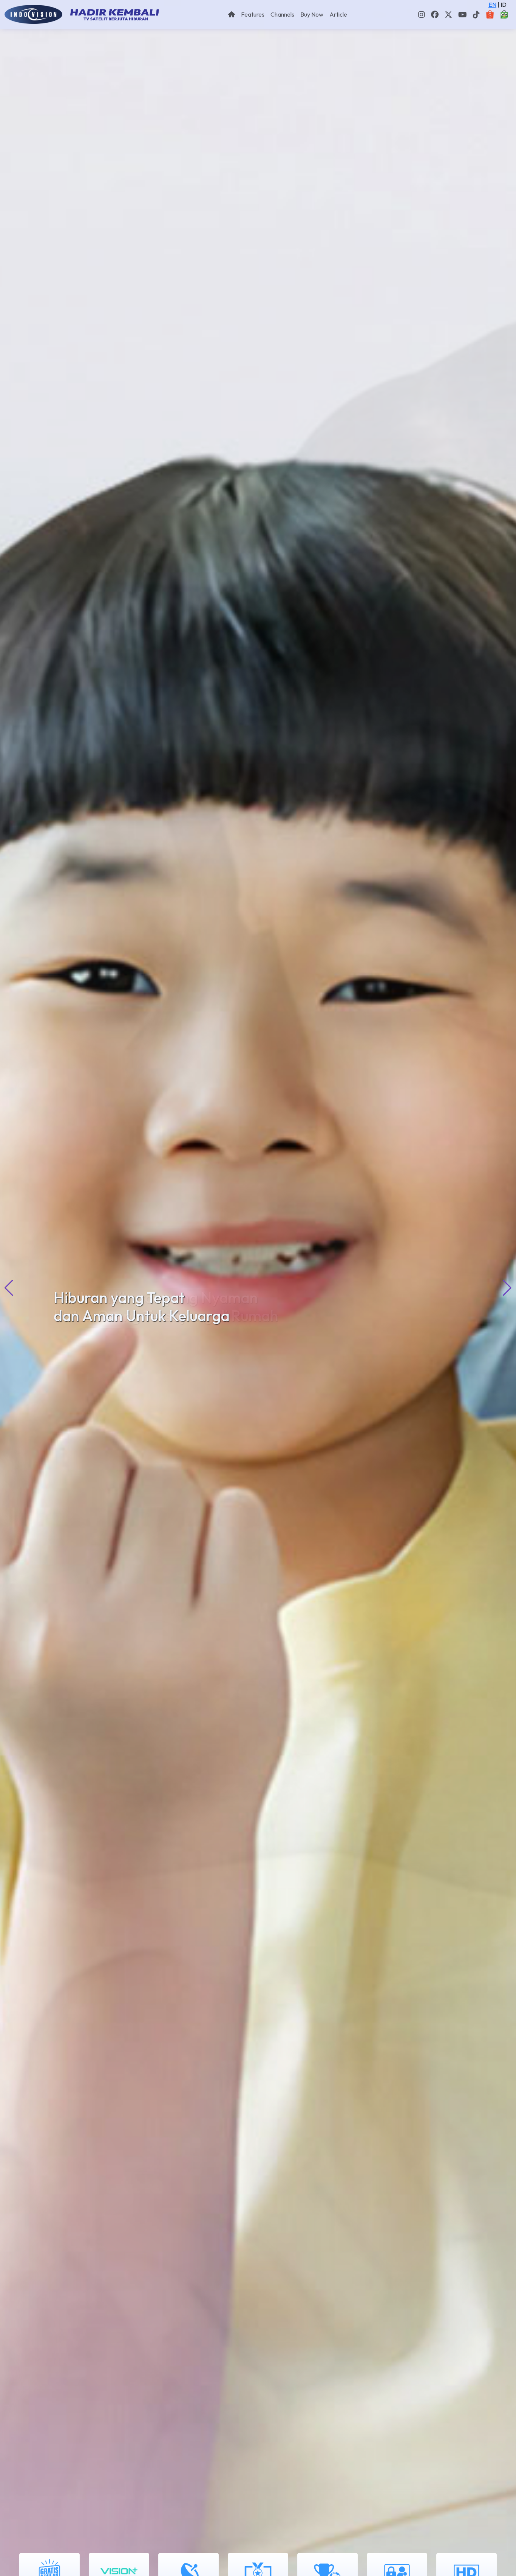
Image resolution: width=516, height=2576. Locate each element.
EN (492, 5)
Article (338, 14)
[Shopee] (490, 14)
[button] (507, 1288)
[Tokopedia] (504, 14)
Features (253, 14)
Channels (282, 14)
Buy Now (312, 14)
